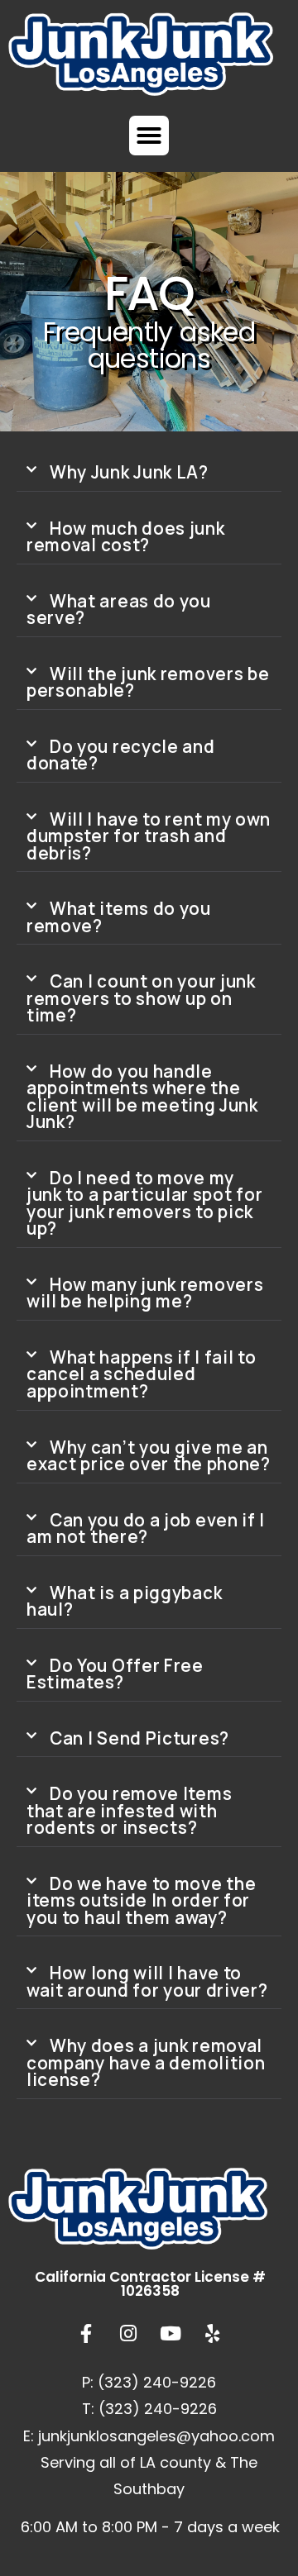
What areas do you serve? (119, 609)
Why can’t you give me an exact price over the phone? (149, 1456)
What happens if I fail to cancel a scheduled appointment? (142, 1374)
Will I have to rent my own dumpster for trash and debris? (149, 836)
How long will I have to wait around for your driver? (147, 1981)
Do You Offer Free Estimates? (115, 1674)
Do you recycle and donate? (121, 755)
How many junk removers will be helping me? (145, 1293)
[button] (149, 136)
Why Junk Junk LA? (129, 472)
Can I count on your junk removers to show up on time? (141, 998)
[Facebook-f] (86, 2334)
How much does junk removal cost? (126, 537)
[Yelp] (213, 2334)
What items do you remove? (119, 917)
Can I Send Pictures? (139, 1738)
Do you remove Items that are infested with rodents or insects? (129, 1810)
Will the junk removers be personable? (148, 682)
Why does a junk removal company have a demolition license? (146, 2062)
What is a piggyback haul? (124, 1601)
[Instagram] (128, 2334)
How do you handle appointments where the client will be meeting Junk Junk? (142, 1097)
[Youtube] (171, 2334)
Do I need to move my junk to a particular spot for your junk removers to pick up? (144, 1203)
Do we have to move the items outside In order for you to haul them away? (141, 1900)
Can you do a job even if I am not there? (146, 1528)
